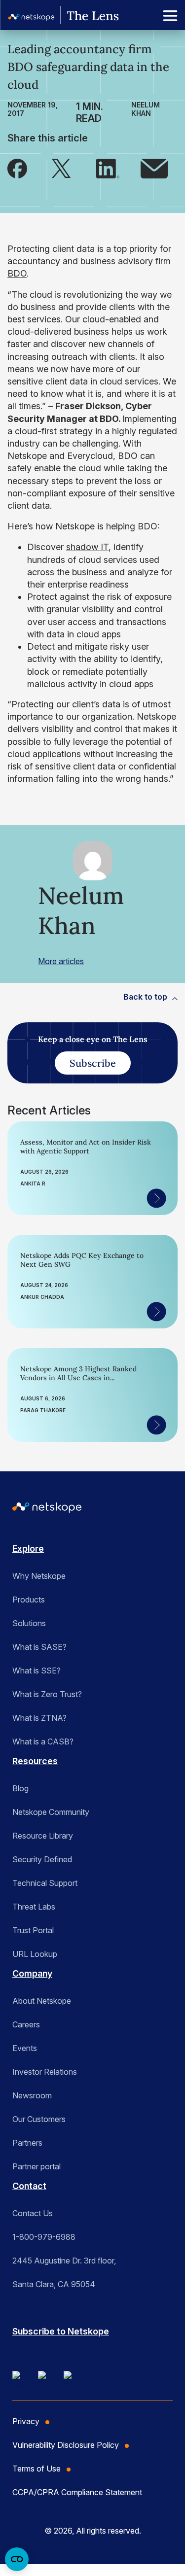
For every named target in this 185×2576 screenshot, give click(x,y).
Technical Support (45, 1883)
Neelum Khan (146, 109)
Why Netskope (39, 1576)
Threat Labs (34, 1907)
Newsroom (32, 2095)
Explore (28, 1549)
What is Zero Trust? (47, 1694)
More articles (61, 961)
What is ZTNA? (39, 1718)
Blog (20, 1788)
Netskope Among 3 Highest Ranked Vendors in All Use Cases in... (78, 1373)
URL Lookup (35, 1954)
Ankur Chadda (42, 1297)
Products (29, 1600)
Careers (26, 2024)
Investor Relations (45, 2072)
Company (32, 1973)
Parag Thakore (43, 1410)
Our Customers (39, 2119)
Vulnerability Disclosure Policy (66, 2445)
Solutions (29, 1623)
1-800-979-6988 (44, 2237)
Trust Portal (33, 1930)
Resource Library (43, 1836)
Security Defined (42, 1859)
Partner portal (37, 2166)
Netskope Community (51, 1812)
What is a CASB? (43, 1741)
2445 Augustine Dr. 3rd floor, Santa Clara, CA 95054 (64, 2272)
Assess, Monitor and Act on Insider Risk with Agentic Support (86, 1147)
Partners (27, 2143)
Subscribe (93, 1063)
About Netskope (42, 2001)
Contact (29, 2186)
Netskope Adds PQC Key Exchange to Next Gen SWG (82, 1260)
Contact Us (33, 2213)
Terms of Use (37, 2469)
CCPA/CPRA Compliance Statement (77, 2492)
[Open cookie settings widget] (17, 2559)
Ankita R (33, 1184)
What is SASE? (39, 1647)
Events (25, 2048)
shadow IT (87, 547)
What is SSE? (37, 1671)
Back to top (145, 997)
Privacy (26, 2421)
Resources (35, 1761)
